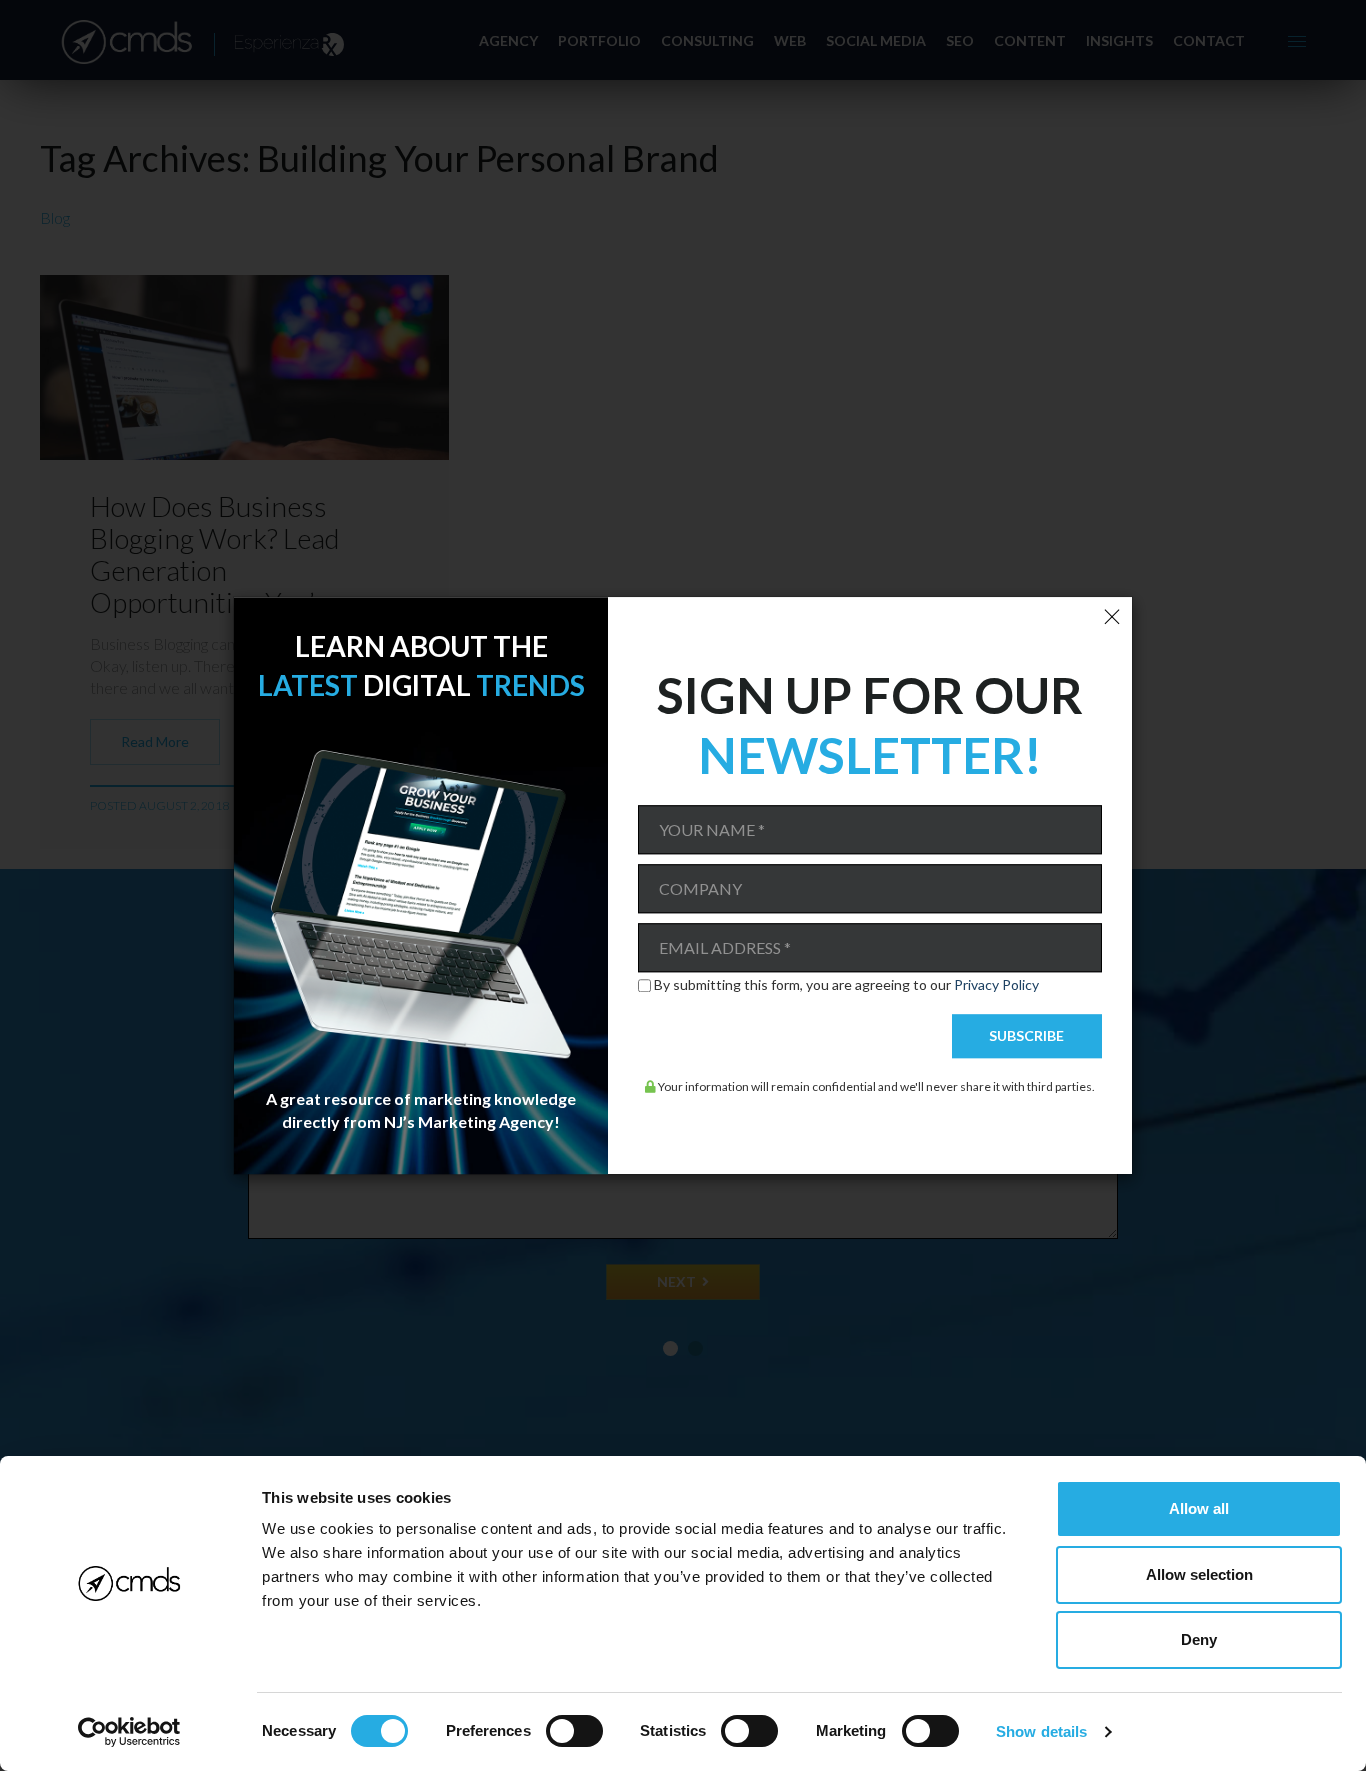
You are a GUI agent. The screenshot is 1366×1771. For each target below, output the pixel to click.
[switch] (574, 1731)
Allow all (1199, 1508)
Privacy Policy (996, 985)
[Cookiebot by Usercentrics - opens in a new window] (129, 1732)
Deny (1199, 1639)
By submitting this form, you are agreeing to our (846, 986)
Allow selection (1199, 1574)
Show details (1041, 1731)
